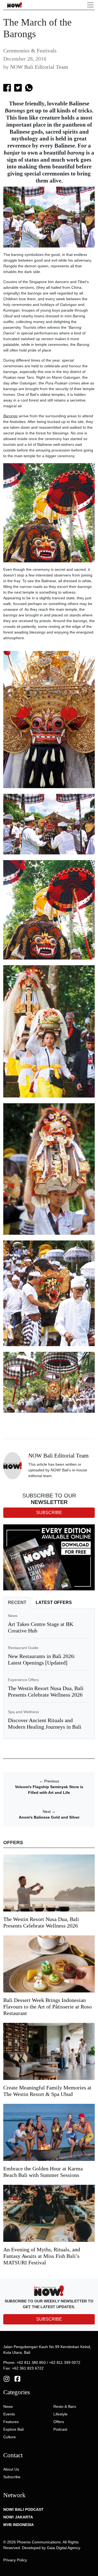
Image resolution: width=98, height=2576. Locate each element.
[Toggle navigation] (90, 5)
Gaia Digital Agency (64, 2548)
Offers (59, 2422)
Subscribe (12, 2477)
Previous (49, 1781)
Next (49, 1812)
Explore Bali (13, 2429)
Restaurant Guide (23, 1648)
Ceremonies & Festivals (30, 51)
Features (11, 2422)
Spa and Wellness (23, 1712)
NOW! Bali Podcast (23, 2509)
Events (9, 2414)
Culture (10, 2437)
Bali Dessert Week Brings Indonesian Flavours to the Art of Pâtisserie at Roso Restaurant (48, 2007)
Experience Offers (23, 1680)
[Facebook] (17, 2378)
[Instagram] (7, 2378)
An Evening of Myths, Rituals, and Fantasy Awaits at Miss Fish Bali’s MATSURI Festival (42, 2256)
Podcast (60, 2429)
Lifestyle (60, 2414)
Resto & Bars (65, 2406)
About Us (11, 2469)
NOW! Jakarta (18, 2517)
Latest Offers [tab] (54, 1602)
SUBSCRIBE (49, 2319)
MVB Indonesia (19, 2525)
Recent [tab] (17, 1602)
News (13, 1616)
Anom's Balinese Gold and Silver (49, 1817)
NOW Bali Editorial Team (39, 67)
